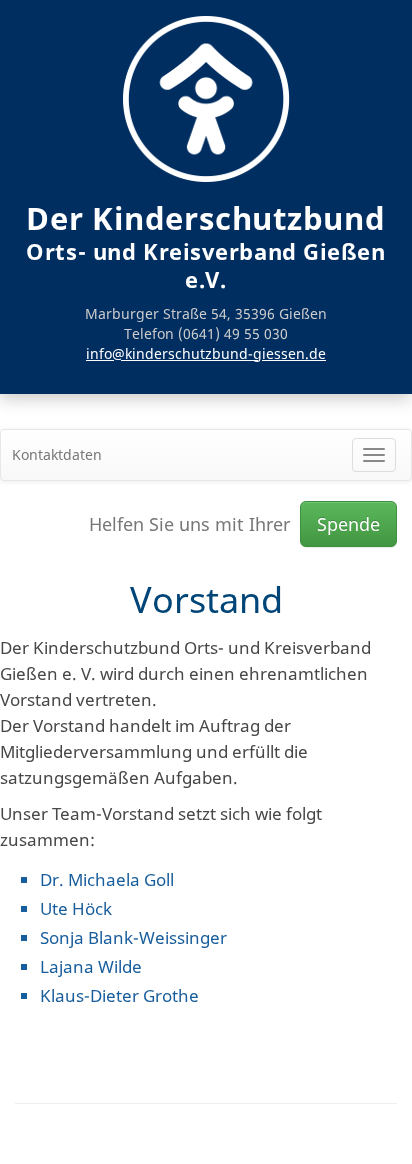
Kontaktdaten (57, 454)
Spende (348, 524)
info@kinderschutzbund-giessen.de (206, 353)
